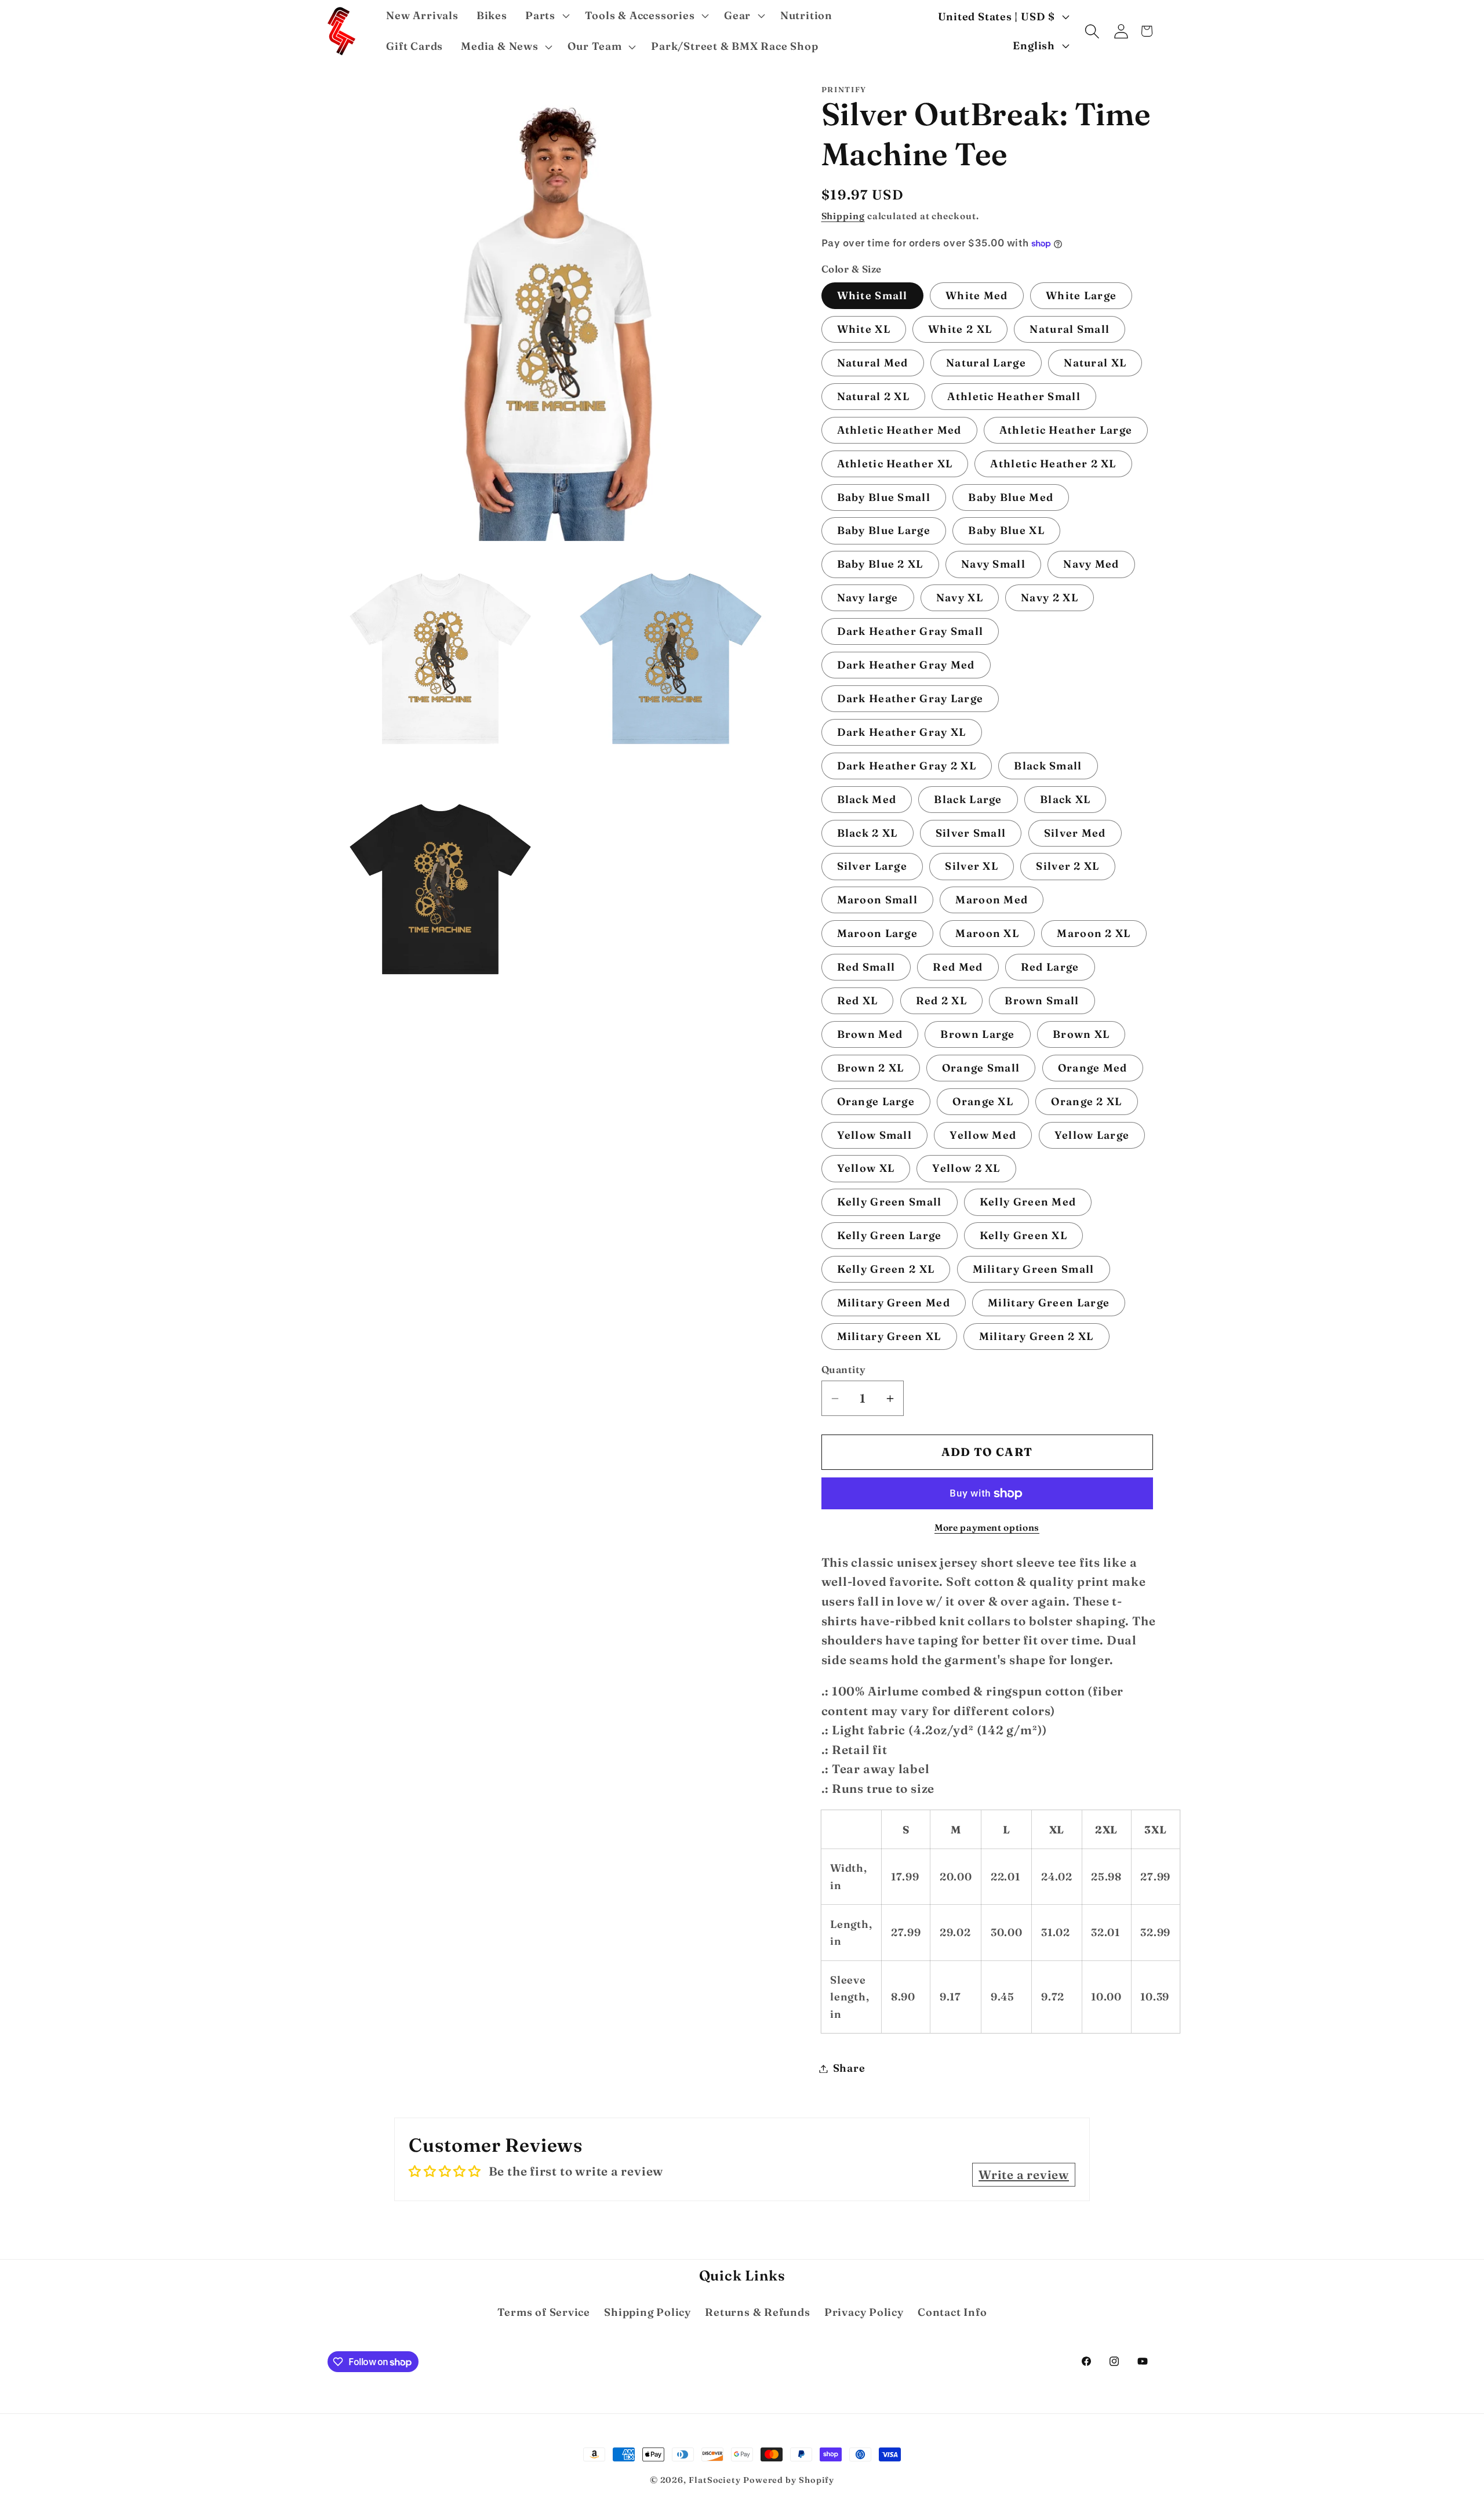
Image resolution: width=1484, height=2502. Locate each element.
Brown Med (870, 1034)
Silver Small (971, 833)
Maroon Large (878, 934)
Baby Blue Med (1011, 497)
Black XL (1065, 799)
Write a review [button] (1024, 2175)
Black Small (1048, 766)
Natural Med (873, 363)
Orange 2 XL (1086, 1101)
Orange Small (981, 1068)
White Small (872, 296)
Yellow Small (875, 1135)
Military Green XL (889, 1336)
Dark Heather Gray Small (910, 632)
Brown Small (1042, 1001)
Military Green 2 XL (1036, 1336)
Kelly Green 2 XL (886, 1270)
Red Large (1050, 967)
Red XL (858, 1001)
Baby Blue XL (1006, 531)
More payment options (987, 1528)
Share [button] (849, 2069)
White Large (1081, 296)
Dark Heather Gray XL (902, 732)
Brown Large (977, 1034)
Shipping (843, 216)
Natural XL (1095, 363)
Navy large (868, 598)
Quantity (844, 1370)
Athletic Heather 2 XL (1053, 464)
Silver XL (972, 867)
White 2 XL (960, 330)
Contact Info (952, 2312)
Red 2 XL (941, 1001)
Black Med (867, 799)
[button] (546, 16)
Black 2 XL (868, 833)
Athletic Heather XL (895, 464)
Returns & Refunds (757, 2312)
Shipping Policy (648, 2312)
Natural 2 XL (874, 396)
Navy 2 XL (1050, 598)
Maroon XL (987, 934)
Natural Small (1070, 330)
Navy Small (993, 564)
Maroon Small (878, 900)
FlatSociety (715, 2480)
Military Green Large (1049, 1303)
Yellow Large (1092, 1135)
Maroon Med (992, 900)
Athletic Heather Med (899, 430)
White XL (864, 330)
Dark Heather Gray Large (910, 698)
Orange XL (983, 1101)
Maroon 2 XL (1094, 934)
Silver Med (1075, 833)
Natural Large (986, 363)
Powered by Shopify (789, 2480)
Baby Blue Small (884, 497)
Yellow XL (866, 1169)
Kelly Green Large (890, 1236)
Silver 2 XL (1067, 867)
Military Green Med (894, 1303)
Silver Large (872, 867)
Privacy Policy (864, 2312)
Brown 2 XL (871, 1068)
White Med (977, 296)
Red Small (866, 967)
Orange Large (876, 1101)
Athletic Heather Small (1014, 396)
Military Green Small (1034, 1270)
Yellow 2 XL (966, 1169)
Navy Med (1091, 564)
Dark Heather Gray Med (906, 665)
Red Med (958, 967)
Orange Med (1093, 1068)
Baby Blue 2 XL (880, 564)
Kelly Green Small (890, 1202)
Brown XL (1081, 1034)
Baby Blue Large (884, 531)
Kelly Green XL (1023, 1236)
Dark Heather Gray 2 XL (907, 766)
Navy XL (960, 598)
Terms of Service (544, 2312)
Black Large (968, 799)
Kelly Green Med (1028, 1202)
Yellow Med (983, 1135)
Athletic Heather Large (1066, 430)
